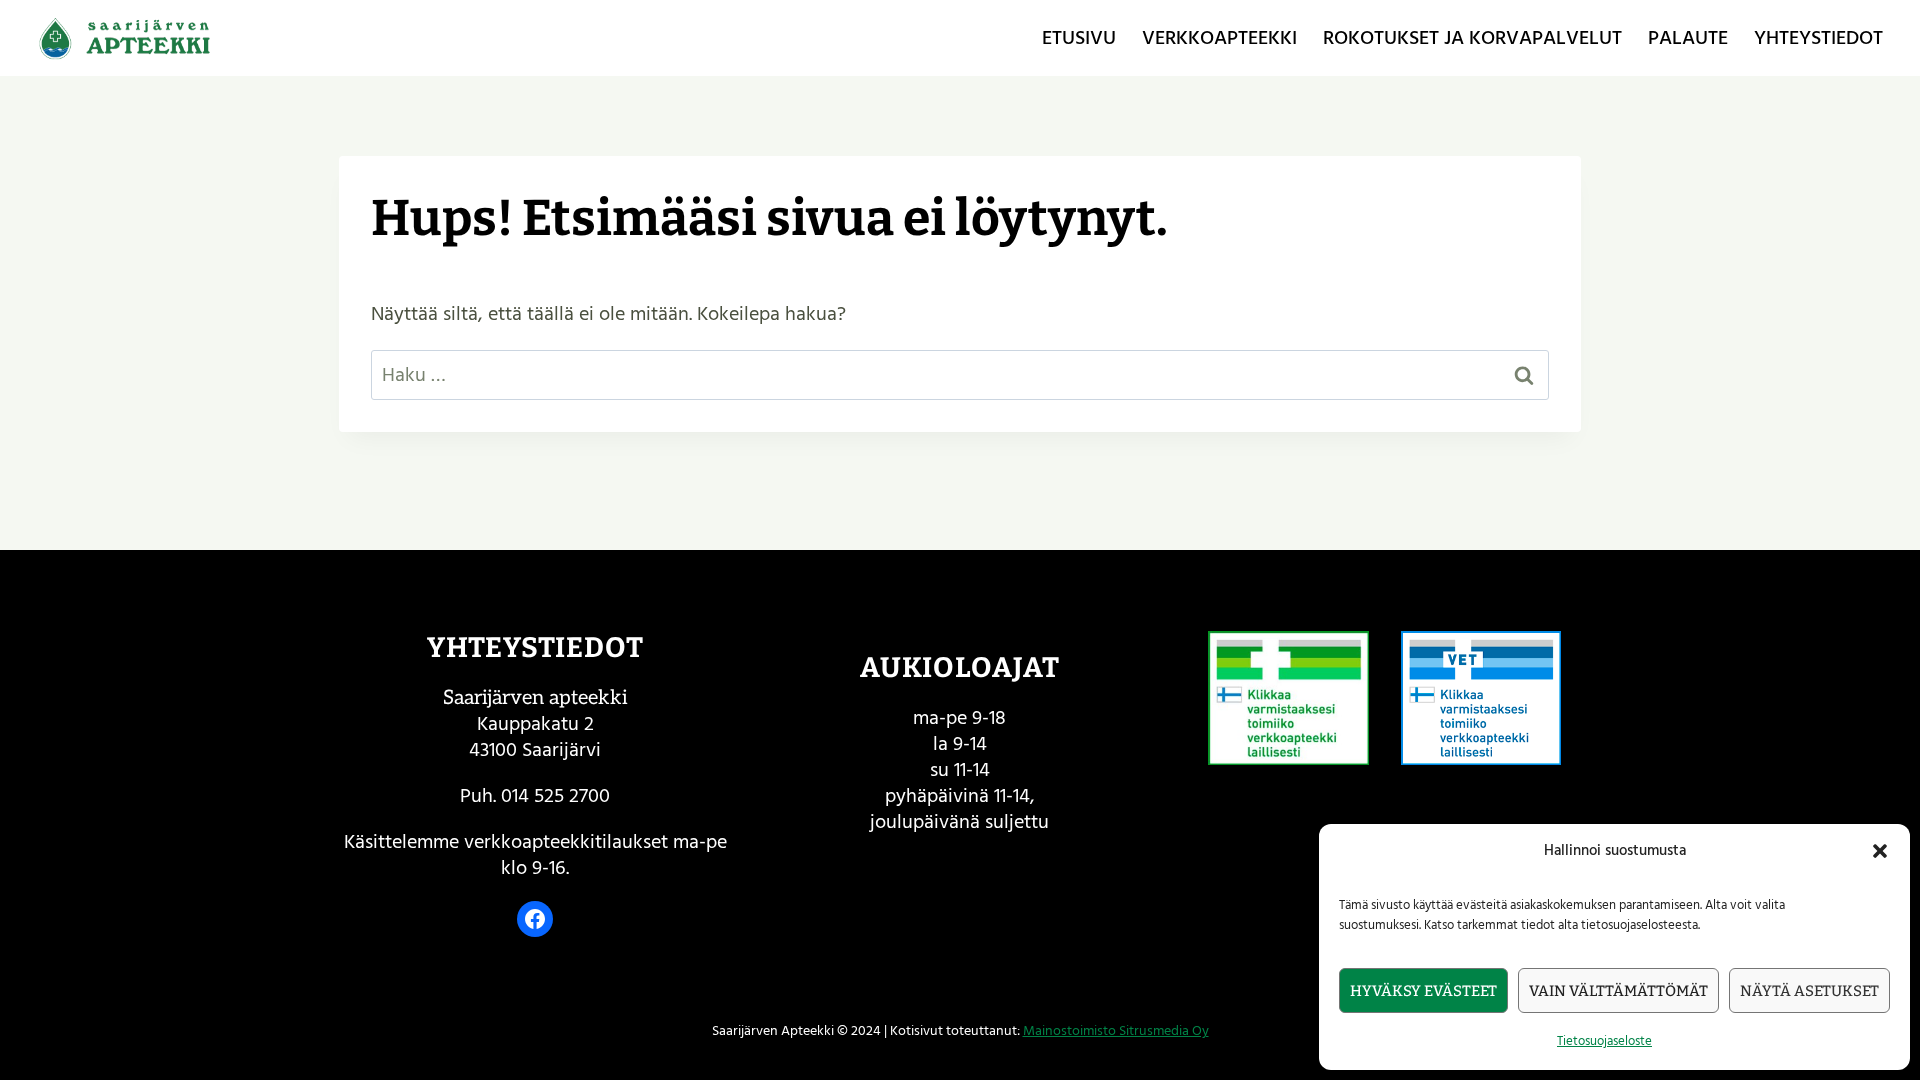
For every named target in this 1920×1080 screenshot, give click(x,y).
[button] (1880, 851)
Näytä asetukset (1809, 991)
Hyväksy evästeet (1423, 991)
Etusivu (1079, 38)
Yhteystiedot (1818, 38)
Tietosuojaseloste (1604, 1041)
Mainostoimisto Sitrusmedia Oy (1116, 1030)
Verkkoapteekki (1219, 38)
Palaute (1688, 38)
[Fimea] (1288, 698)
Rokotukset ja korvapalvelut (1472, 38)
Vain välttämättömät (1618, 991)
